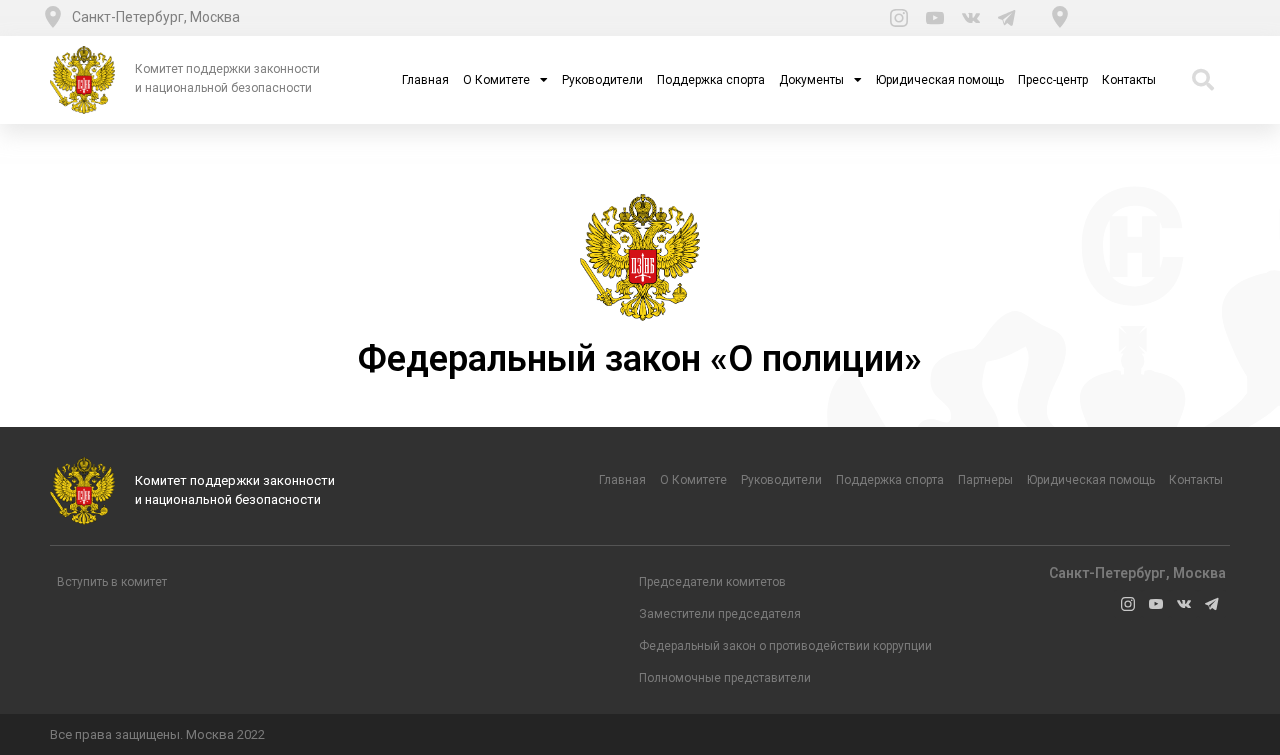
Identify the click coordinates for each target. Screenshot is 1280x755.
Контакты (1129, 80)
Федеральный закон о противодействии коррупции (785, 646)
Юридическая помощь (940, 80)
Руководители (602, 80)
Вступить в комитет (112, 582)
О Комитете (496, 80)
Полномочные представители (725, 678)
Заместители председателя (720, 614)
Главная (425, 80)
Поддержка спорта (711, 80)
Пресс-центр (1053, 80)
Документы (811, 80)
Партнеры (985, 480)
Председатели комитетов (712, 582)
